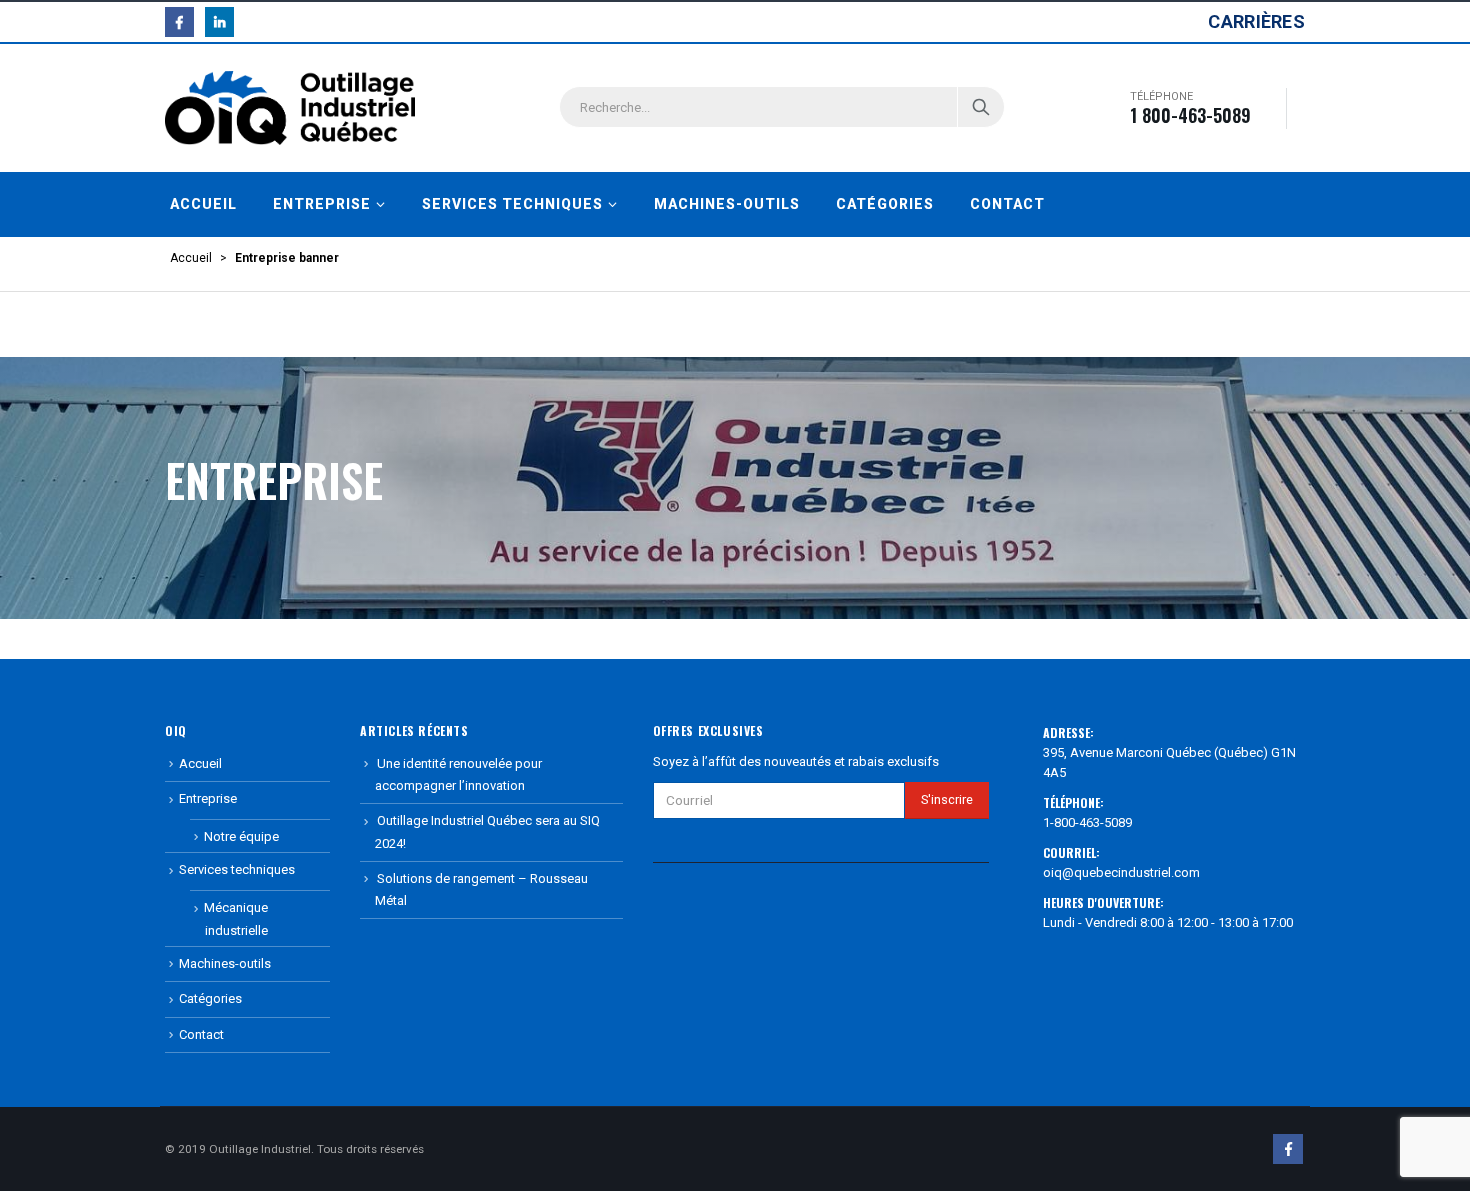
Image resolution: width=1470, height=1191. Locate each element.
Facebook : (1288, 1149)
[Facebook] (179, 21)
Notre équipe (241, 836)
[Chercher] (981, 107)
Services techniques (512, 204)
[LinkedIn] (219, 21)
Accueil (203, 204)
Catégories (885, 204)
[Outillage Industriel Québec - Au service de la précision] (290, 108)
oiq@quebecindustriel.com (1121, 872)
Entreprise (322, 204)
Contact (1007, 204)
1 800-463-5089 (1190, 115)
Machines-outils (727, 204)
